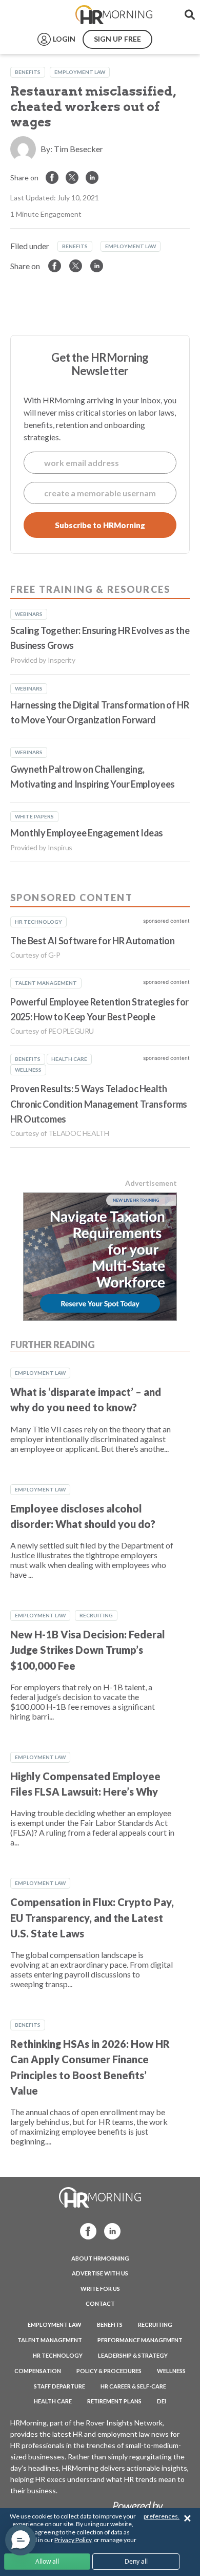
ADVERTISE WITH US (100, 2273)
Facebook (85, 2230)
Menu (32, 15)
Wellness (171, 2371)
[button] (21, 2540)
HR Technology (58, 2355)
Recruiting (96, 1615)
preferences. (162, 2516)
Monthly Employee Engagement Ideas (87, 833)
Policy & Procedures (109, 2371)
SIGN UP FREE (117, 39)
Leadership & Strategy (133, 2355)
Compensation (38, 2371)
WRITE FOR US (100, 2289)
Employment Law (80, 72)
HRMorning (114, 15)
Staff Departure (59, 2386)
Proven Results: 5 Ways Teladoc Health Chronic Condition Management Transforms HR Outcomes (99, 1104)
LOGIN (64, 39)
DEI (162, 2401)
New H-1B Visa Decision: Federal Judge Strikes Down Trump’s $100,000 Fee (88, 1650)
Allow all (47, 2561)
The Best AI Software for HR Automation (92, 941)
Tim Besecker (78, 149)
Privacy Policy (73, 2540)
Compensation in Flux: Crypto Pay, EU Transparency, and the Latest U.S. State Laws (92, 1918)
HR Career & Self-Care (133, 2386)
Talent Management (50, 2340)
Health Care (53, 2401)
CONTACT (100, 2303)
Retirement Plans (114, 2401)
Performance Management (140, 2340)
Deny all (136, 2561)
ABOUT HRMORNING (100, 2258)
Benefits (28, 72)
